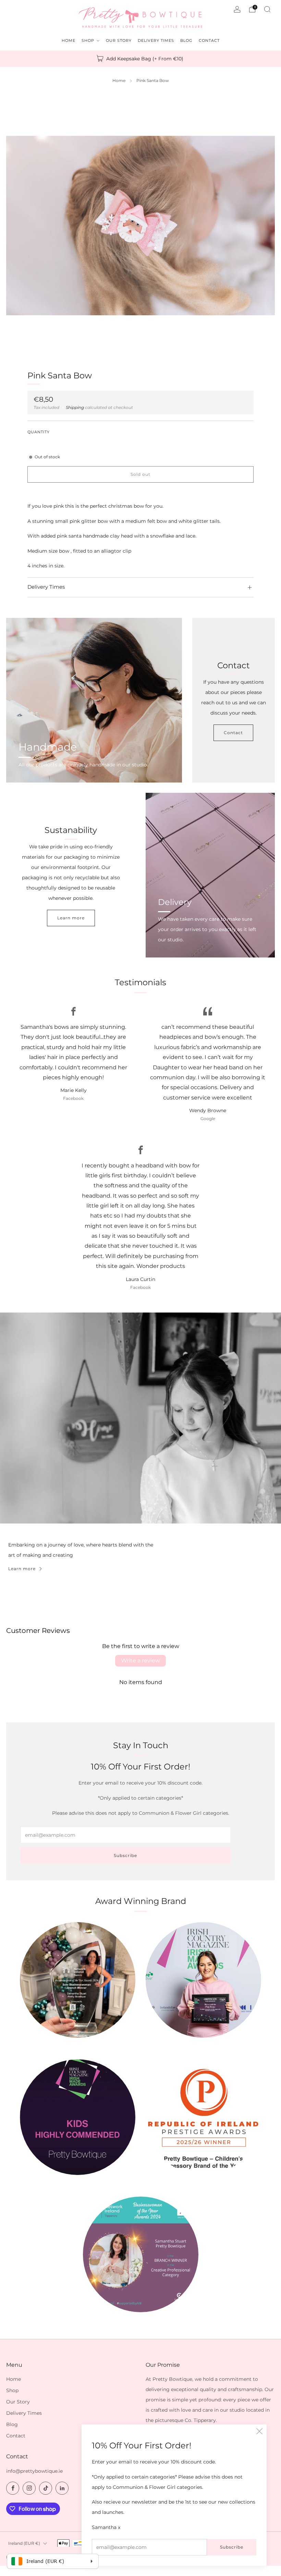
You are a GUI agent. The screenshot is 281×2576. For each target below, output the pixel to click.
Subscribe (232, 2547)
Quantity (39, 432)
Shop (12, 2390)
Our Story (18, 2402)
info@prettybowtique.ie (34, 2471)
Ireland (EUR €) (24, 2543)
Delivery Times (24, 2413)
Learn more (71, 918)
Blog (12, 2424)
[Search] (267, 9)
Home (119, 81)
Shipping (75, 408)
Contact (233, 733)
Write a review (140, 1661)
